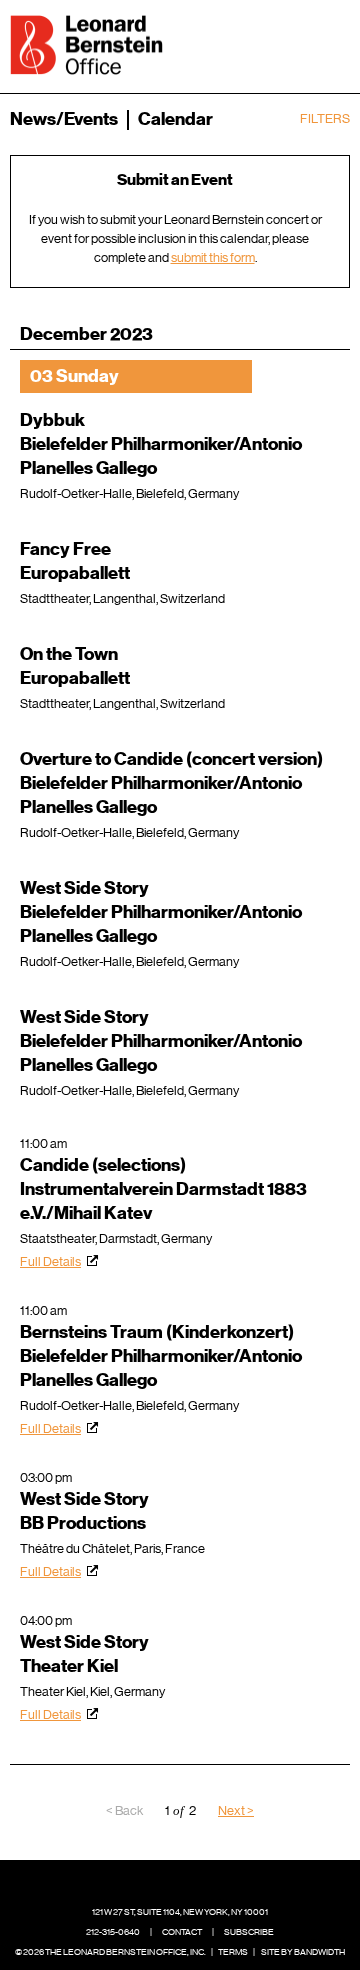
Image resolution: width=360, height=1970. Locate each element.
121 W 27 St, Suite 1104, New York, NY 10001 (180, 1912)
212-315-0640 (113, 1932)
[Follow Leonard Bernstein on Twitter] (165, 1882)
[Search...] (272, 43)
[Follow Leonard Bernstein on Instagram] (196, 1882)
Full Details (50, 1261)
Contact (182, 1932)
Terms (233, 1952)
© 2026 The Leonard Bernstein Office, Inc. (110, 1952)
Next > (236, 1810)
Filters (325, 118)
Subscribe (249, 1932)
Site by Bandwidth (303, 1952)
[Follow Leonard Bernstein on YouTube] (227, 1882)
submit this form (213, 257)
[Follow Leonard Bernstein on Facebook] (134, 1882)
